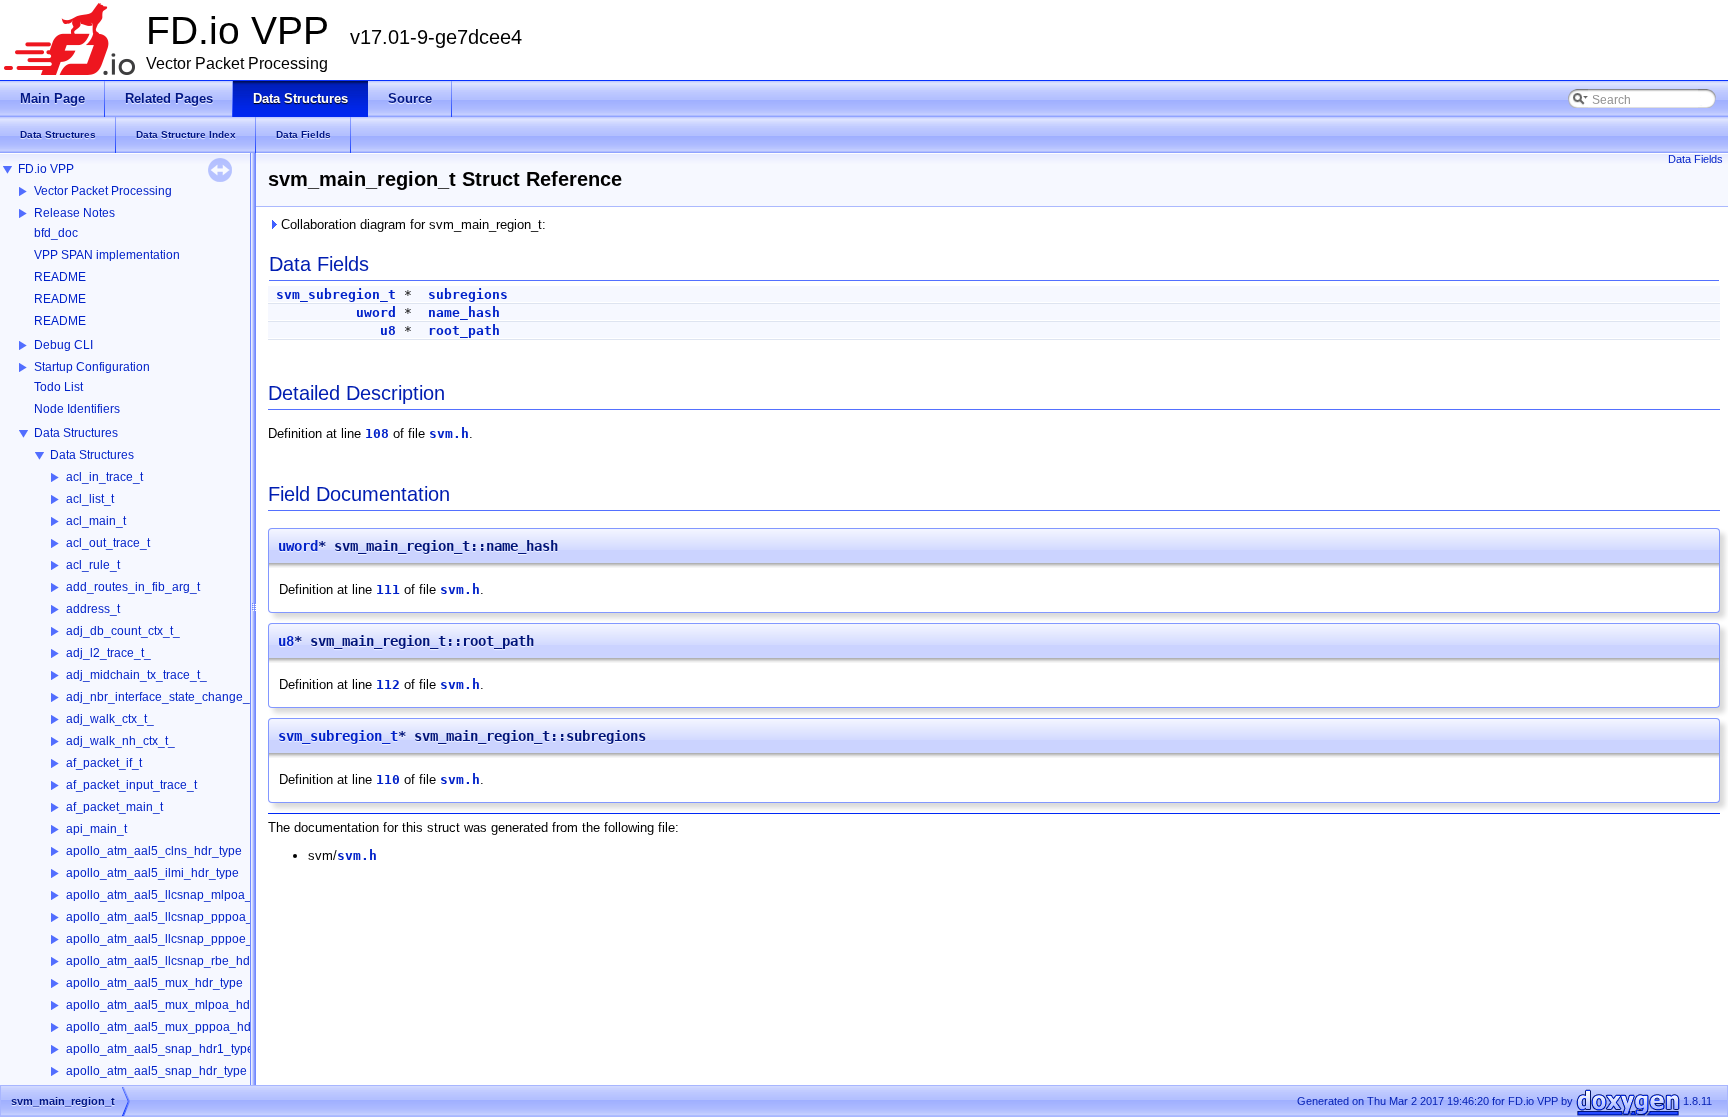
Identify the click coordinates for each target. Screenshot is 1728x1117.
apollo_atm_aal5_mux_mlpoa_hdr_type (175, 1005)
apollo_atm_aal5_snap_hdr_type (156, 1071)
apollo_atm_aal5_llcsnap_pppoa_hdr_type (183, 917)
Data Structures (76, 433)
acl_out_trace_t (108, 543)
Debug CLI (63, 345)
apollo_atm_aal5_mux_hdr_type (154, 983)
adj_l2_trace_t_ (108, 653)
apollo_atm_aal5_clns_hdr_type (154, 851)
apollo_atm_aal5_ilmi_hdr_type (152, 873)
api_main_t (96, 829)
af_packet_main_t (114, 807)
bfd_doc (56, 233)
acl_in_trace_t (104, 477)
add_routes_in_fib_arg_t (133, 587)
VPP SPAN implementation (107, 255)
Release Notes (74, 213)
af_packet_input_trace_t (131, 785)
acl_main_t (96, 521)
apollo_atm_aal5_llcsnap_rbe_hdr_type (175, 961)
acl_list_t (90, 499)
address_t (93, 609)
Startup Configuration (92, 367)
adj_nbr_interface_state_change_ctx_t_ (174, 697)
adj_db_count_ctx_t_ (123, 631)
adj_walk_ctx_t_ (110, 719)
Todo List (58, 387)
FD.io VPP (46, 169)
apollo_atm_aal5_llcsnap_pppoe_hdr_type (183, 939)
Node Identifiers (77, 409)
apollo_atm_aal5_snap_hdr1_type (160, 1049)
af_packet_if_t (104, 763)
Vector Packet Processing (103, 191)
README (60, 277)
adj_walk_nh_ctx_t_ (120, 741)
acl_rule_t (93, 565)
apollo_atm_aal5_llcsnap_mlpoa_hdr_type (183, 895)
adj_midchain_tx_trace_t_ (136, 675)
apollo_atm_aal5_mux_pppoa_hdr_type (175, 1027)
